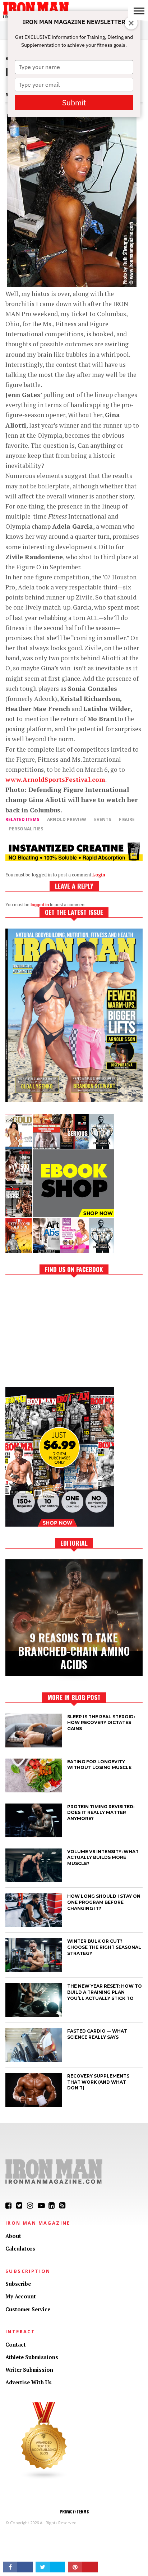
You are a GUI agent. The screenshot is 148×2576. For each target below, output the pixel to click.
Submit (74, 102)
